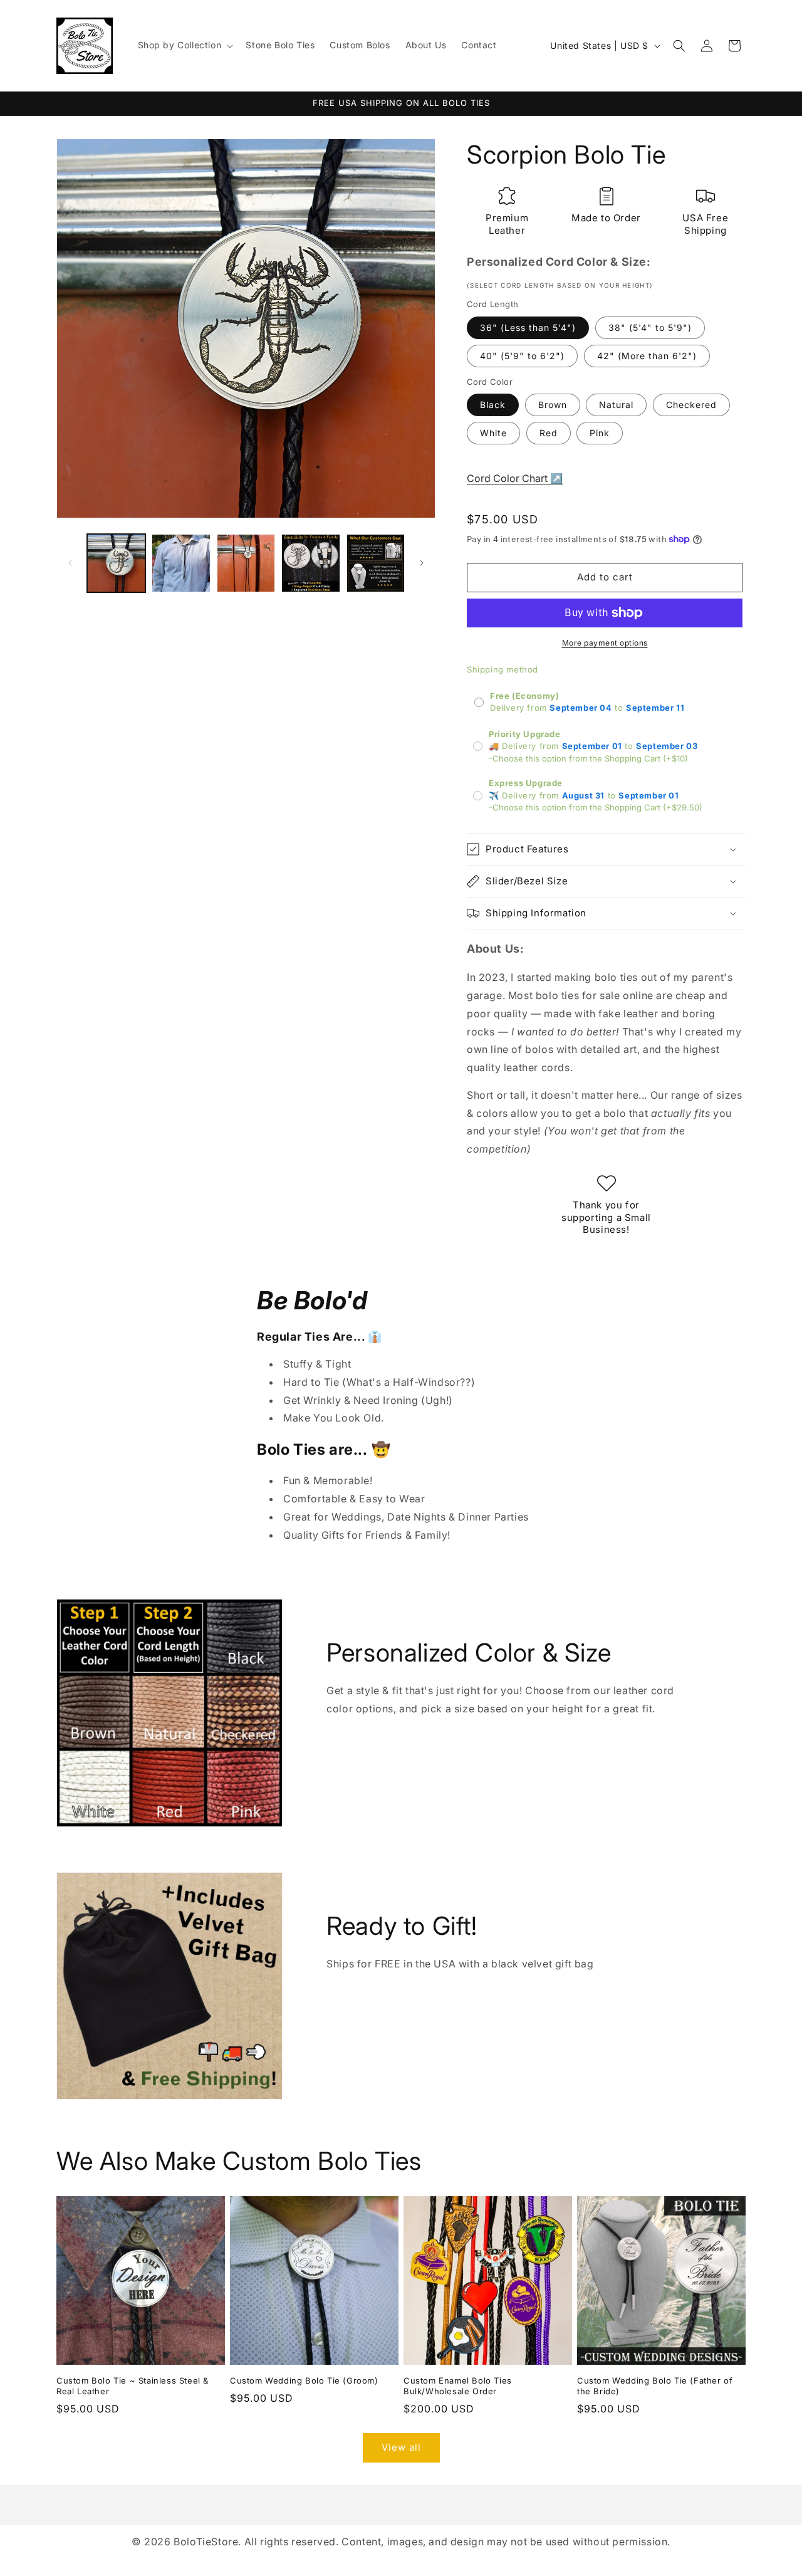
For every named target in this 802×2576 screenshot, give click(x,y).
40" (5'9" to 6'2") (522, 356)
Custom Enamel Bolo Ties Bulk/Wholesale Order (458, 2386)
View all (401, 2447)
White (493, 433)
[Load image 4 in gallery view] (310, 563)
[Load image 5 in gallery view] (376, 563)
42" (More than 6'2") (647, 356)
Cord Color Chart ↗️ (515, 478)
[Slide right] (422, 563)
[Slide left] (70, 563)
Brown (553, 405)
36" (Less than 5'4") (528, 327)
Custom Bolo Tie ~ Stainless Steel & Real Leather (133, 2386)
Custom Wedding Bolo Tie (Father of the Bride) (655, 2386)
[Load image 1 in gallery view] (116, 563)
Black (493, 405)
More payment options (605, 643)
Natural (616, 405)
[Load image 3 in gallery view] (246, 563)
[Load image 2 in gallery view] (181, 563)
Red (549, 433)
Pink (600, 433)
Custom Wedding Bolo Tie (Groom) (304, 2380)
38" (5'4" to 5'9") (650, 327)
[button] (185, 45)
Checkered (691, 405)
